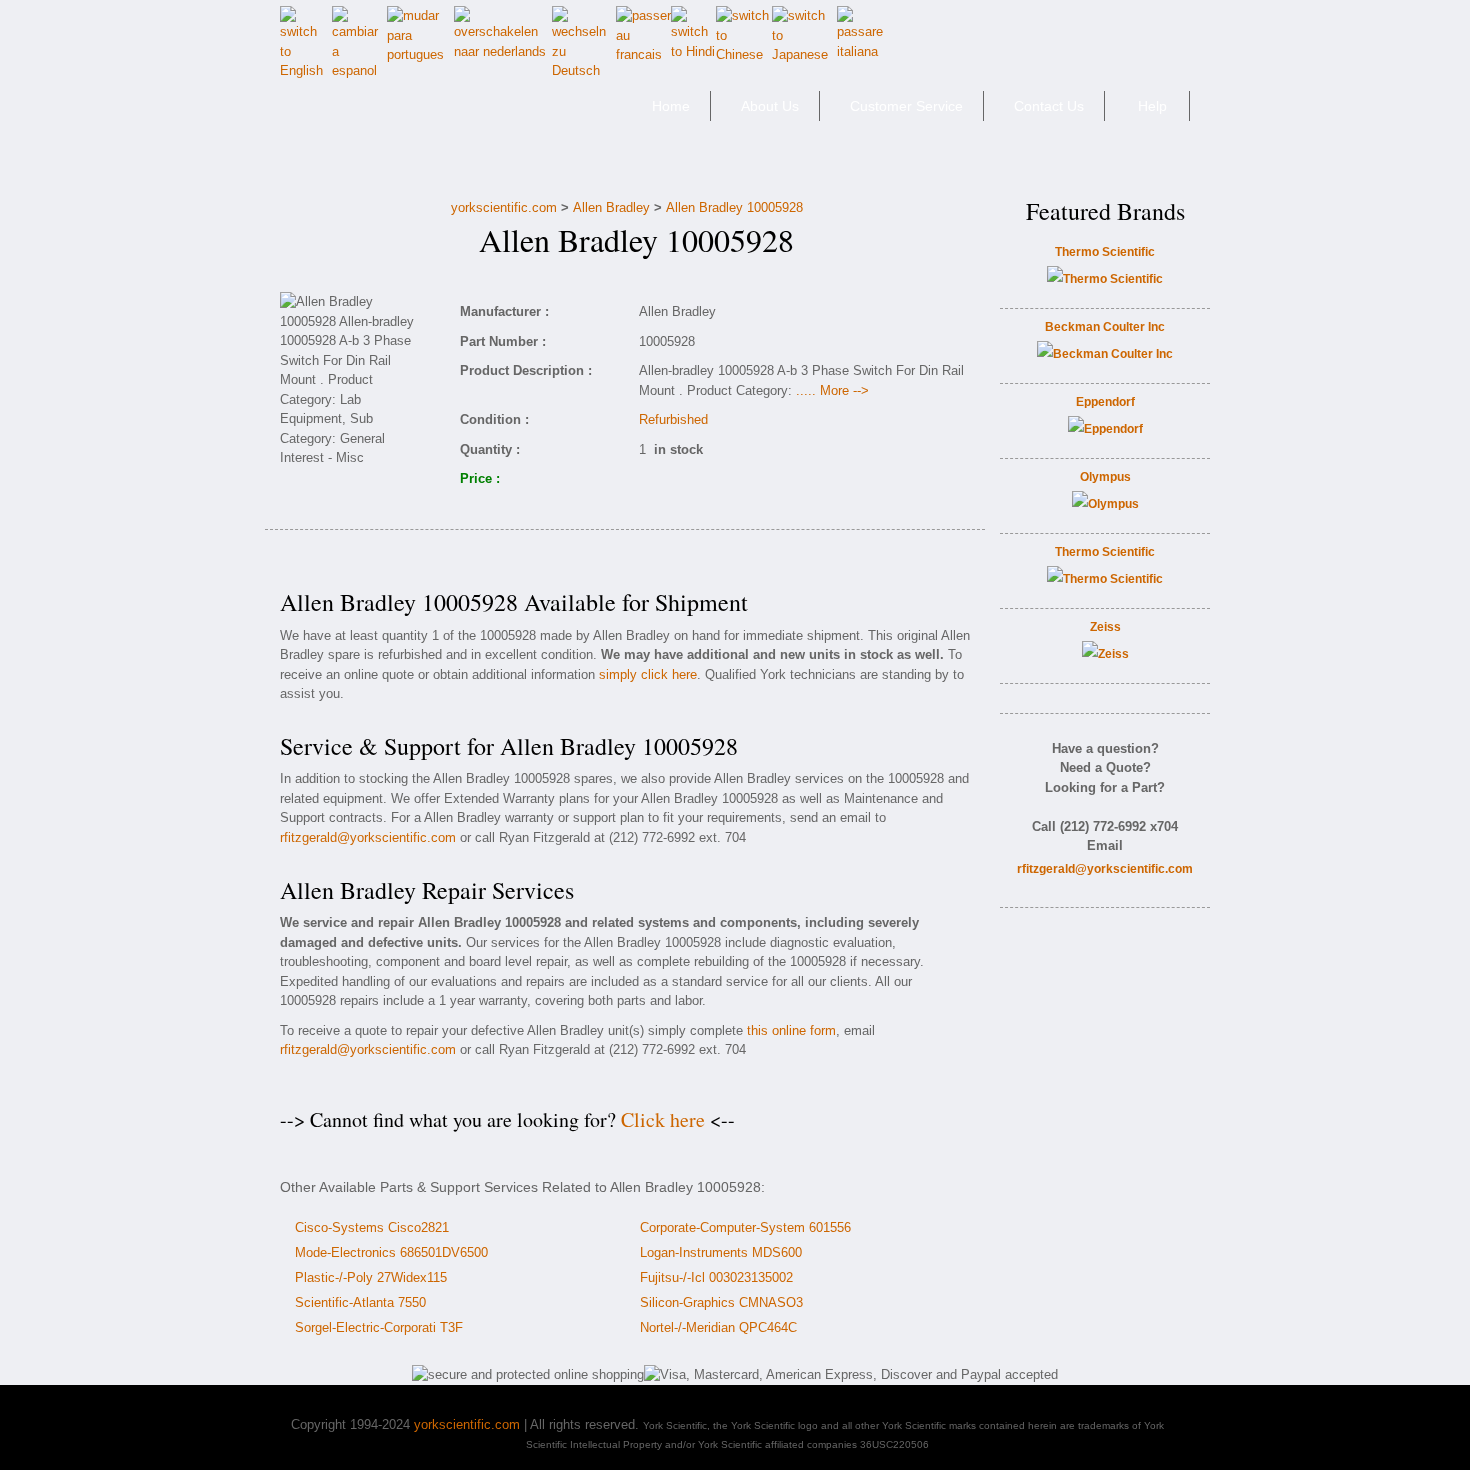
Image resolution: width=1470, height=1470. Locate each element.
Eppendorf (1105, 402)
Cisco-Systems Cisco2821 (372, 1227)
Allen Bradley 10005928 (734, 207)
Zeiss (1105, 627)
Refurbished (673, 419)
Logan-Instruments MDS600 (721, 1252)
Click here (663, 1119)
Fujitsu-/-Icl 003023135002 (716, 1277)
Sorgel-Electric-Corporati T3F (379, 1327)
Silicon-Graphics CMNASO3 (721, 1302)
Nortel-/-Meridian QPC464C (718, 1327)
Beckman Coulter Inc (1105, 327)
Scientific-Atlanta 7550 (360, 1302)
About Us (770, 106)
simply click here (648, 674)
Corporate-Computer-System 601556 (745, 1227)
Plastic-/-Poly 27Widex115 (371, 1277)
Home (671, 106)
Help (1152, 106)
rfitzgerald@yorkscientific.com (368, 837)
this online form (791, 1030)
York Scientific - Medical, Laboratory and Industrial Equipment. (421, 114)
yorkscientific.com (504, 207)
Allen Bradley (611, 207)
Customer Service (906, 106)
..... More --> (832, 390)
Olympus (1105, 477)
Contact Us (1049, 106)
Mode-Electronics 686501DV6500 (391, 1252)
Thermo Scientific (1105, 252)
